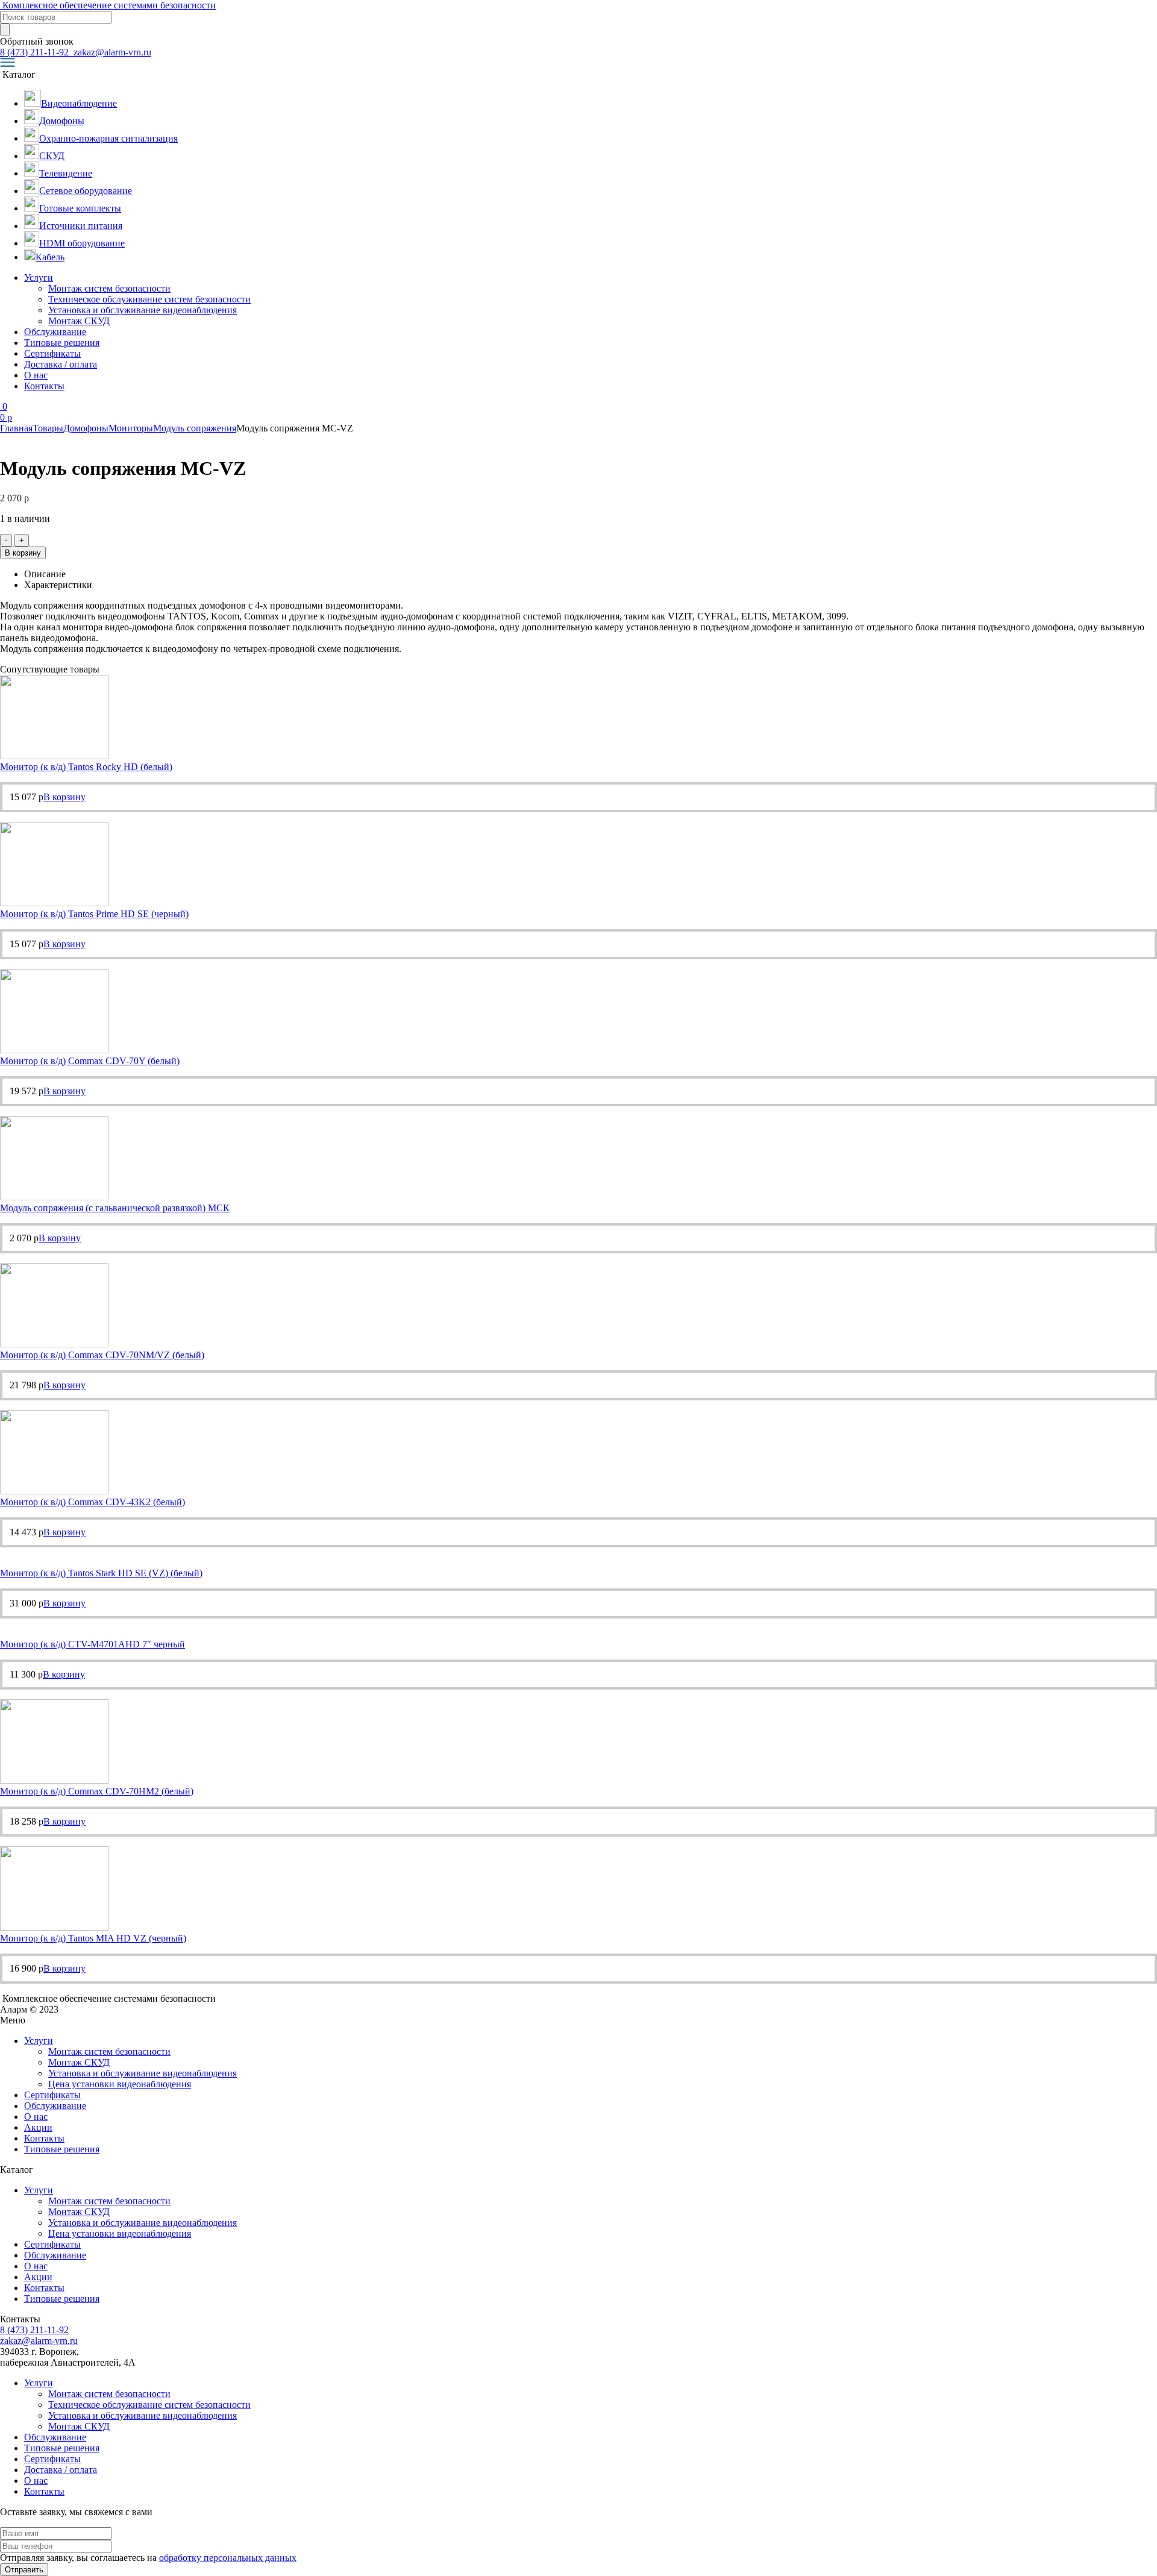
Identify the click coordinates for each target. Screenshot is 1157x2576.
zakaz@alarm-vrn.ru (111, 52)
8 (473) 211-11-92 (36, 52)
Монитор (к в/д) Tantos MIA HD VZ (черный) (93, 1938)
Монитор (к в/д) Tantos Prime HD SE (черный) (94, 914)
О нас (36, 375)
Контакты (44, 386)
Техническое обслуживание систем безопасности (149, 299)
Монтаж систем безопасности (109, 288)
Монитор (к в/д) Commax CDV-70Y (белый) (90, 1061)
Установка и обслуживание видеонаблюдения (143, 310)
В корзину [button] (64, 797)
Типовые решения (62, 343)
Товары (48, 428)
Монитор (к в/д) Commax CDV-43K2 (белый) (92, 1502)
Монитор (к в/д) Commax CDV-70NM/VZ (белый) (102, 1355)
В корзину (23, 553)
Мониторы (131, 428)
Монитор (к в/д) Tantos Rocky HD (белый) (86, 767)
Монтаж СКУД (79, 321)
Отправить (24, 2570)
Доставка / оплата (61, 364)
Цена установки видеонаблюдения (120, 2084)
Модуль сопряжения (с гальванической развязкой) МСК (115, 1208)
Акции (38, 2127)
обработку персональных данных (228, 2558)
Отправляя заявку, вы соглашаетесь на (148, 2558)
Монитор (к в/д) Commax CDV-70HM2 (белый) (97, 1791)
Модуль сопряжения (195, 428)
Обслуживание (55, 332)
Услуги (39, 277)
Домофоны (86, 428)
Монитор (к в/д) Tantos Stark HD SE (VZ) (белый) (101, 1573)
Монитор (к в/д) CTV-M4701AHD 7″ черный (92, 1644)
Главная (16, 428)
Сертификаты (52, 353)
